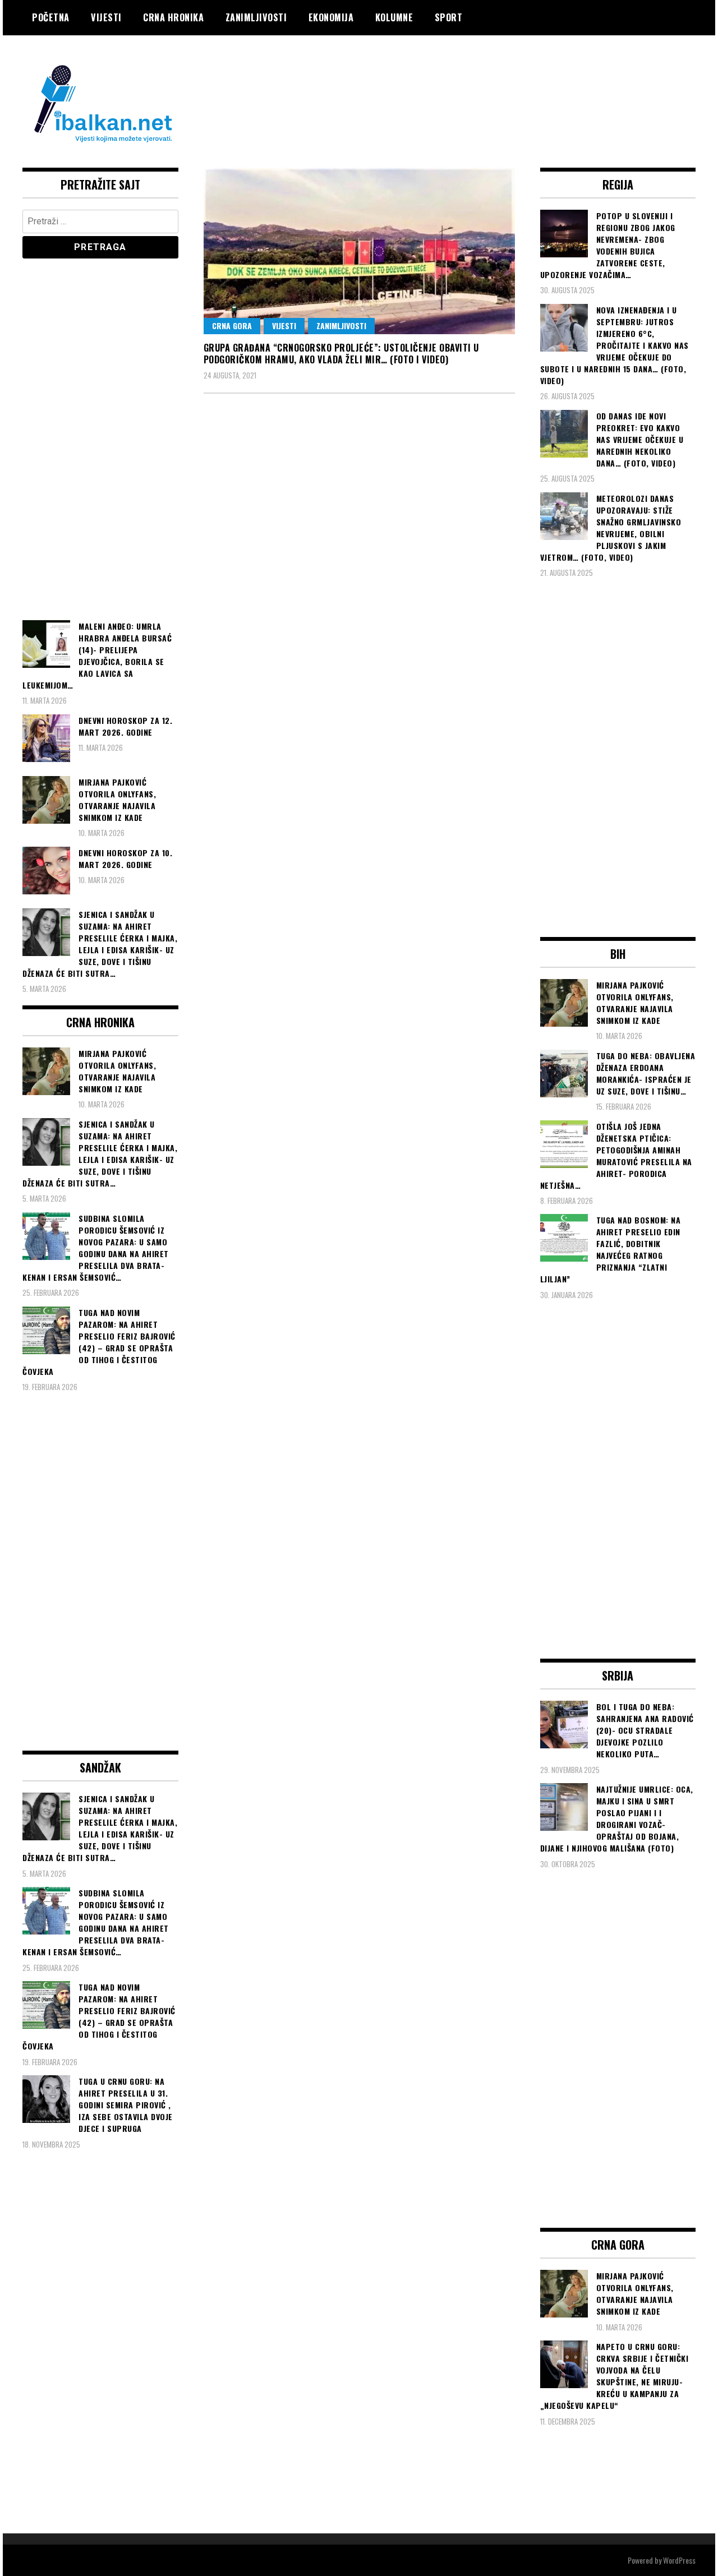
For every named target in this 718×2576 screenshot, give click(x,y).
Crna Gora (232, 326)
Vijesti (106, 17)
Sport (449, 17)
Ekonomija (331, 17)
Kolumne (394, 17)
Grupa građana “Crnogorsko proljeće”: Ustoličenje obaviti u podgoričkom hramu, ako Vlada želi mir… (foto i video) (341, 354)
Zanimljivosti (256, 17)
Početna (51, 17)
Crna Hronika (173, 17)
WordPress (679, 2560)
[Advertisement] (491, 80)
